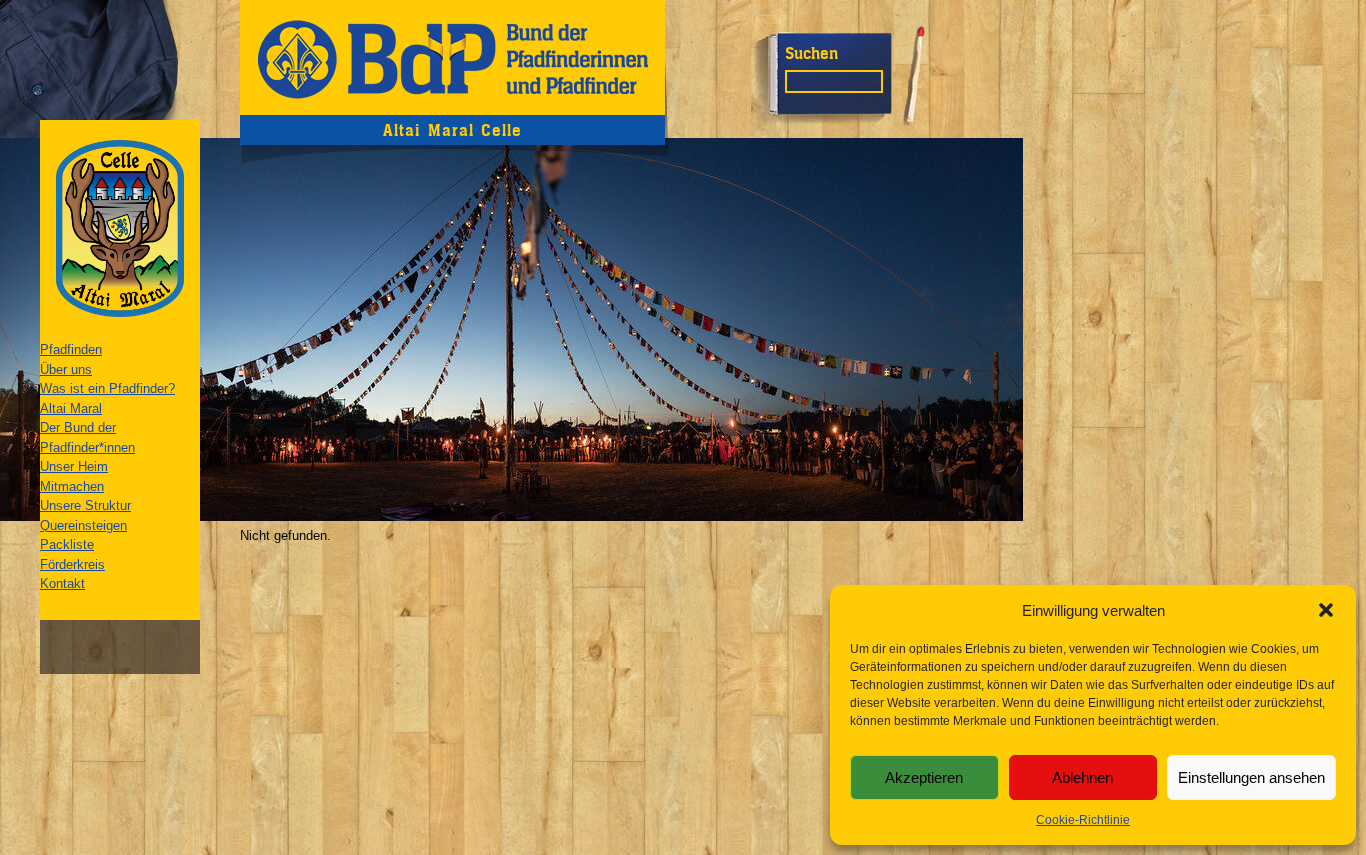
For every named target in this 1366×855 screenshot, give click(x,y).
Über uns (66, 369)
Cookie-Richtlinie (1083, 820)
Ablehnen (1082, 777)
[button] (1326, 610)
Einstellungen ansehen (1251, 777)
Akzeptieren (924, 777)
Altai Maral (71, 408)
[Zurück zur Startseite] (452, 57)
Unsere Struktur (85, 505)
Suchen (811, 53)
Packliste (67, 544)
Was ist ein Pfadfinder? (107, 388)
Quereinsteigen (83, 525)
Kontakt (62, 583)
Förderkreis (72, 564)
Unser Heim (74, 466)
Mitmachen (72, 486)
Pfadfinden (71, 349)
